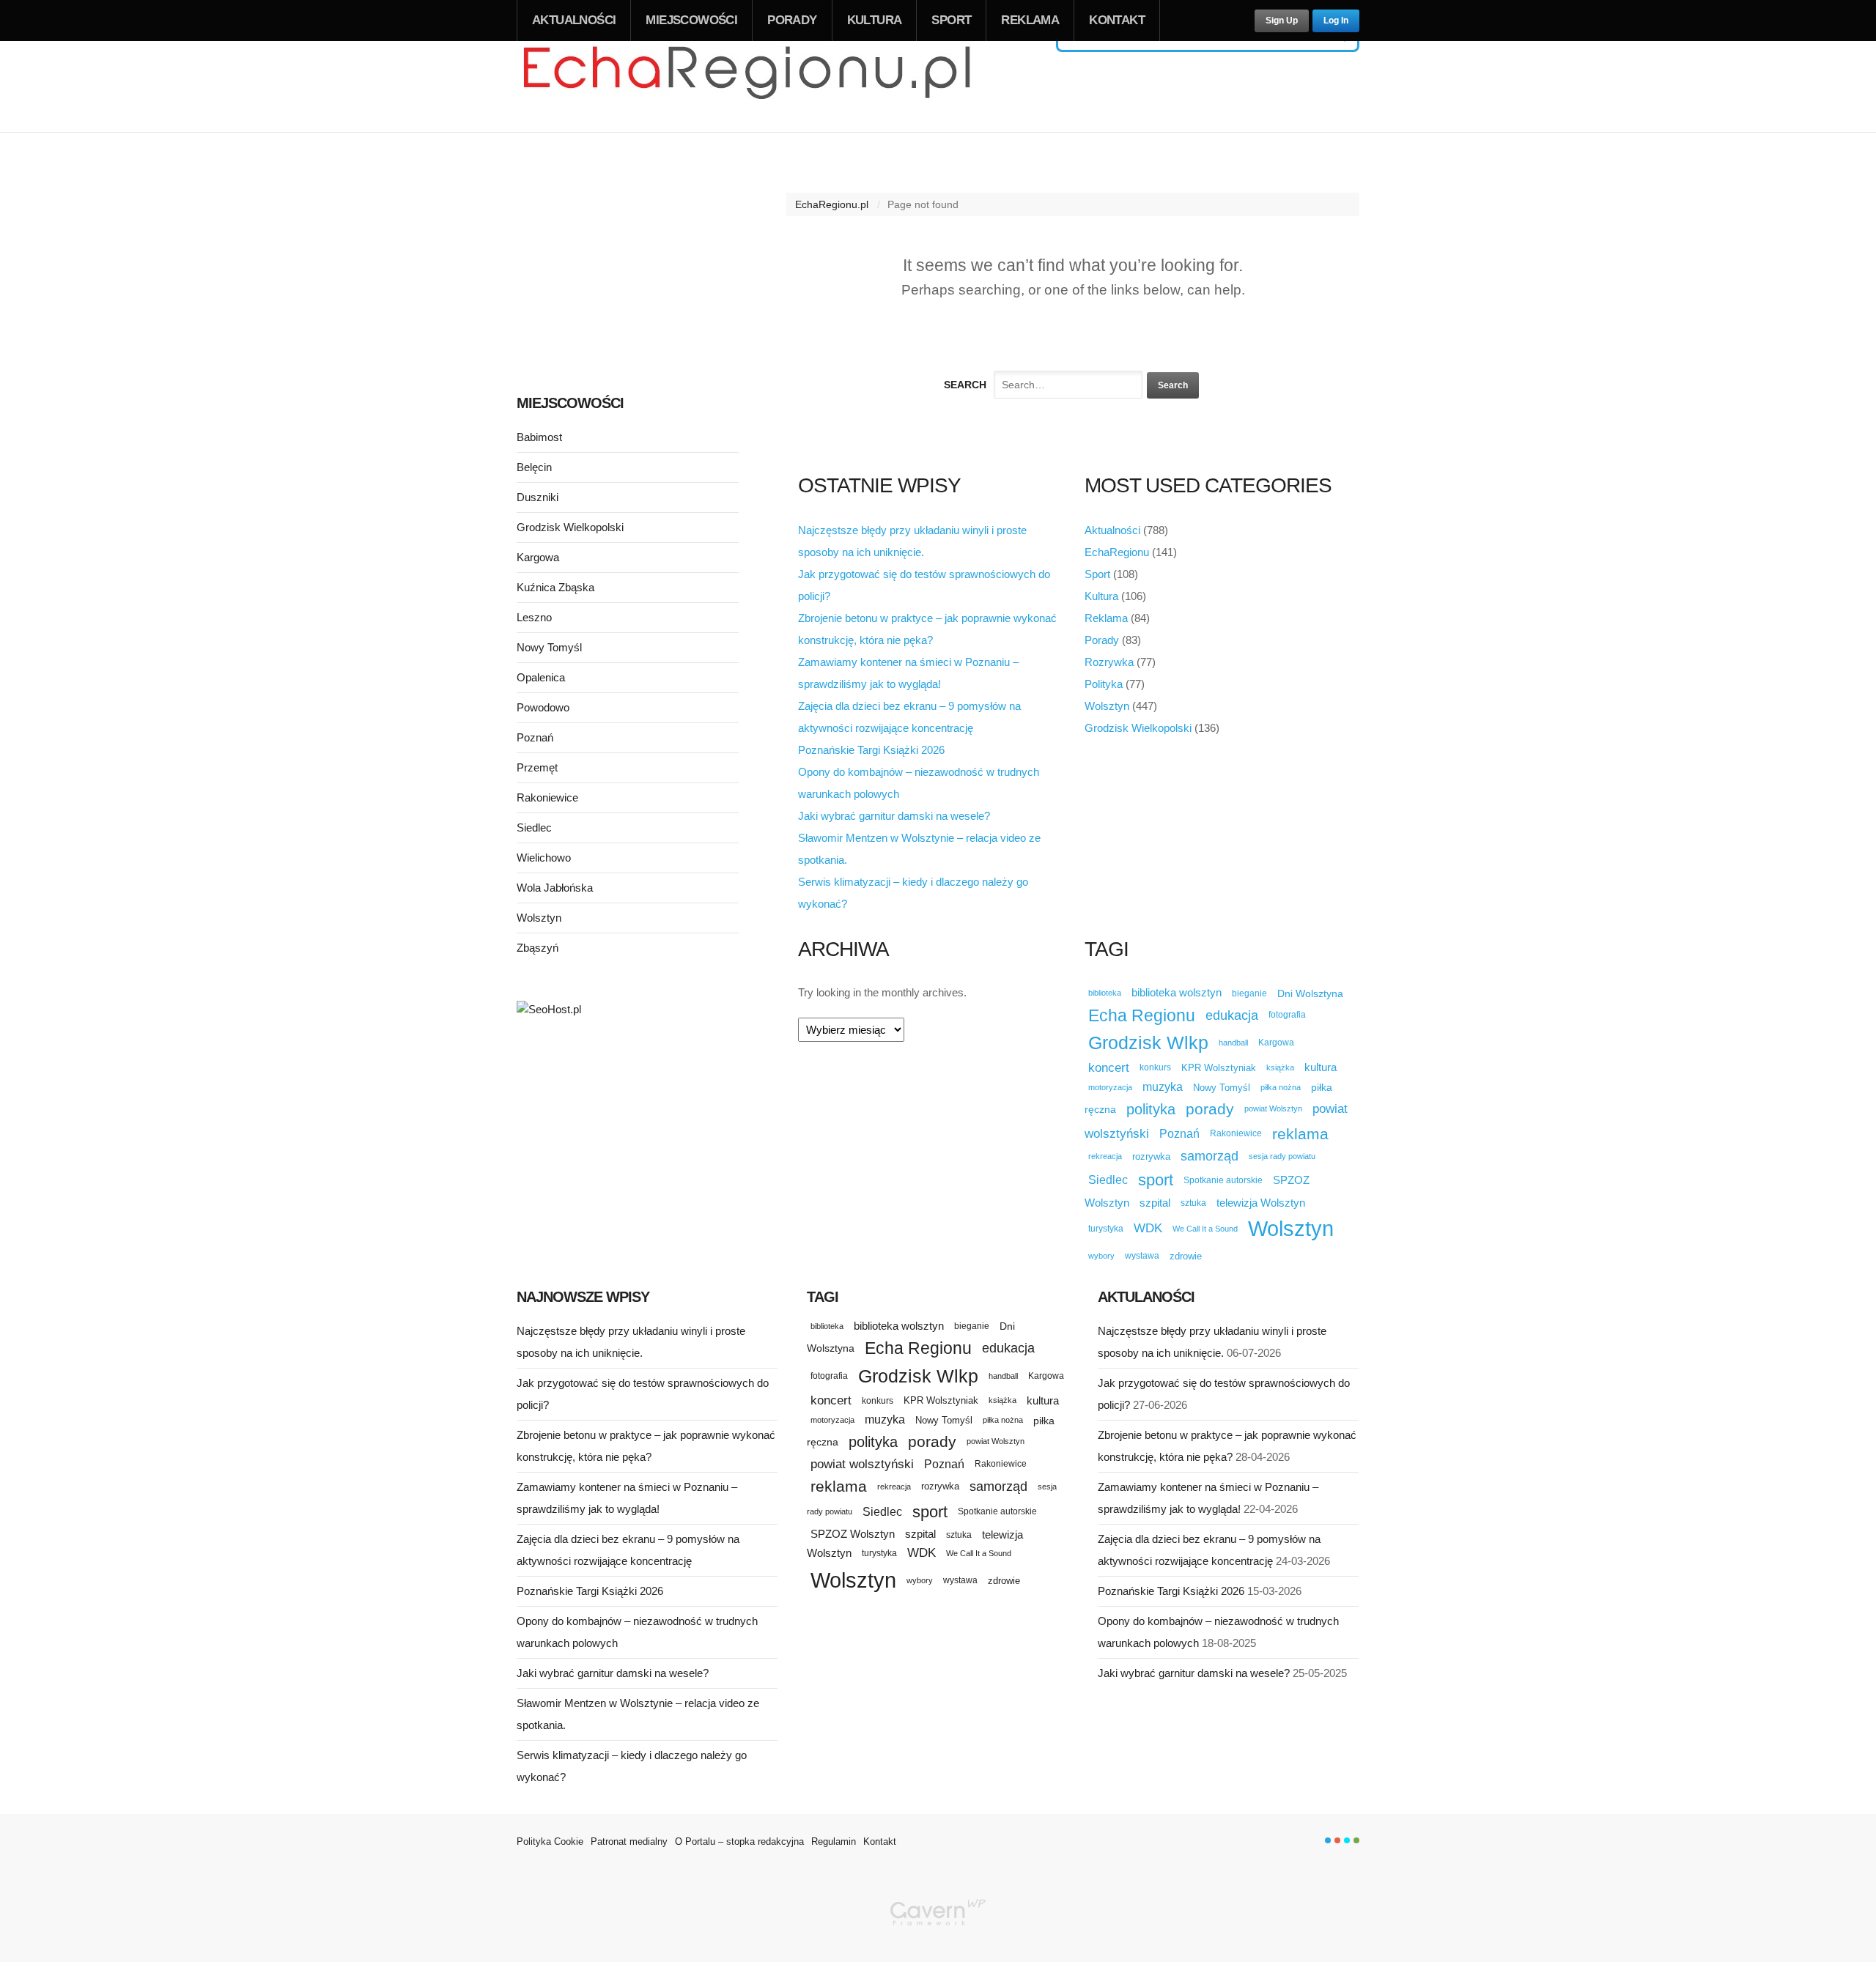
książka (1280, 1067)
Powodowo (543, 707)
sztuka (1193, 1203)
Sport (951, 20)
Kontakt (1117, 20)
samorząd (1210, 1156)
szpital (1155, 1203)
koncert (1109, 1067)
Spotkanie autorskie (1223, 1180)
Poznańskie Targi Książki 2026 (871, 750)
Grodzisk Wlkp (1148, 1043)
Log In (1336, 21)
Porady (792, 20)
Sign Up (1282, 21)
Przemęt (537, 767)
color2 (1337, 1840)
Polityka (1104, 684)
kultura (1321, 1067)
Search (965, 385)
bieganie (1249, 993)
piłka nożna (1281, 1087)
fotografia (1287, 1015)
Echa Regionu (1142, 1015)
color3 (1347, 1840)
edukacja (1232, 1015)
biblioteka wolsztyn (1177, 993)
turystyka (1106, 1229)
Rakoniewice (1236, 1133)
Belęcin (534, 467)
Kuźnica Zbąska (555, 587)
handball (1233, 1043)
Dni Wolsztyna (1310, 993)
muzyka (1163, 1087)
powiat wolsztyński (862, 1464)
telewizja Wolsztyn (1261, 1203)
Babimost (539, 437)
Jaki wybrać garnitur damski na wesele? (894, 816)
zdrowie (1186, 1256)
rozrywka (1151, 1156)
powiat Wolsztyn (1273, 1108)
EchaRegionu (1117, 552)
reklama (1300, 1134)
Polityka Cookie (550, 1841)
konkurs (1155, 1067)
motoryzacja (1110, 1087)
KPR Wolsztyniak (1219, 1068)
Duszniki (538, 497)
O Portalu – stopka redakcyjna (739, 1841)
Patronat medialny (629, 1841)
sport (1156, 1180)
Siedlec (1108, 1180)
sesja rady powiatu (1282, 1156)
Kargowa (1276, 1043)
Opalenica (541, 677)
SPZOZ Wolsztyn (853, 1534)
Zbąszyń (538, 948)
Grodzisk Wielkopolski (1138, 728)
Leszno (534, 617)
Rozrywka (1109, 662)
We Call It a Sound (1205, 1229)
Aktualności (574, 20)
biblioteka (1105, 993)
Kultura (875, 20)
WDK (1148, 1228)
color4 (1356, 1840)
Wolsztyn (1107, 706)
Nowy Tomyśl (1222, 1088)
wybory (1101, 1256)
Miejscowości (691, 20)
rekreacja (1105, 1156)
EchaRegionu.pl (832, 204)
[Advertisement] (628, 262)
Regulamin (834, 1841)
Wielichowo (544, 858)
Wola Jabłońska (555, 888)
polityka (1151, 1109)
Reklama (1030, 20)
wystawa (1142, 1256)
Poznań (1179, 1134)
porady (1210, 1109)
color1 (1328, 1840)
